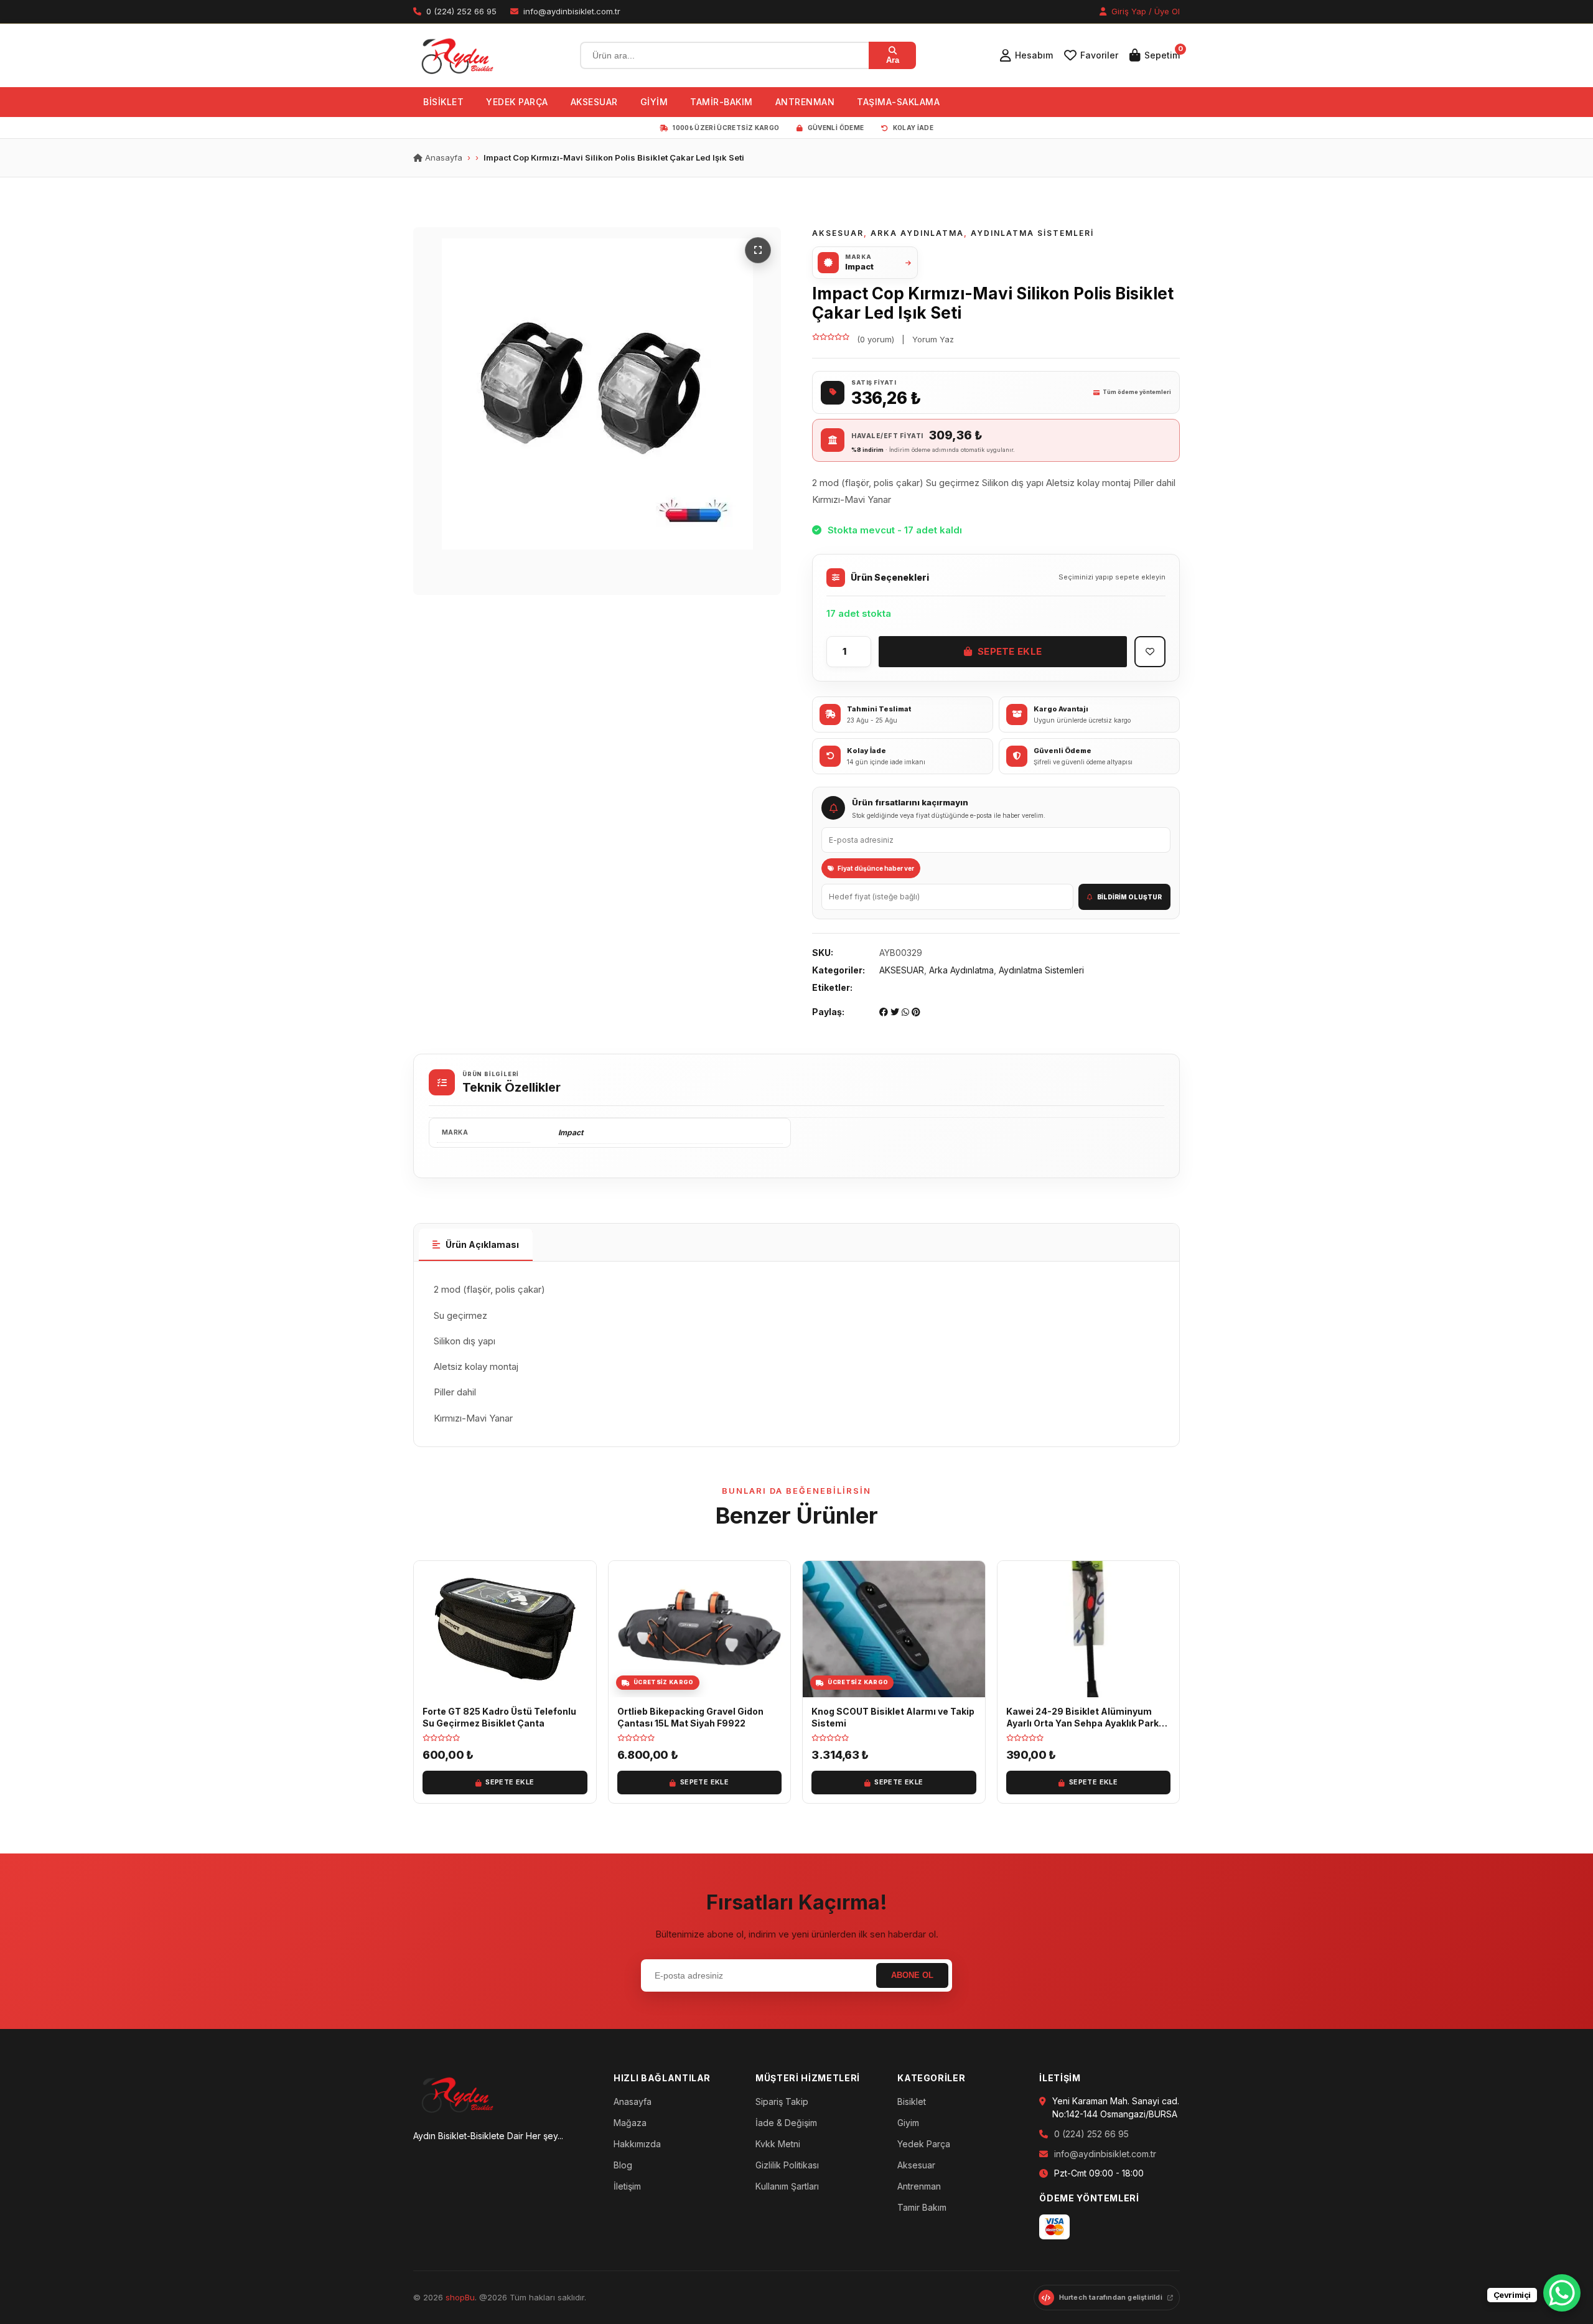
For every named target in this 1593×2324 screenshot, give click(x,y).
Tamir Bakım (922, 2207)
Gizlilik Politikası (787, 2165)
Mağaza (630, 2123)
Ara (893, 60)
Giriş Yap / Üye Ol (1144, 11)
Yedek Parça (924, 2144)
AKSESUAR (594, 102)
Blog (623, 2165)
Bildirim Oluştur (1129, 897)
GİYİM (654, 102)
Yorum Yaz (933, 339)
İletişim (627, 2186)
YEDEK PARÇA (517, 102)
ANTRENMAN (805, 102)
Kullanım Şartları (787, 2186)
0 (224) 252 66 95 (1091, 2134)
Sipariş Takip (782, 2101)
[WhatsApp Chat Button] (1562, 2293)
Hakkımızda (637, 2144)
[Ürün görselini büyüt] (597, 411)
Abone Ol (912, 1975)
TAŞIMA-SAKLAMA (898, 102)
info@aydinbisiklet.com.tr (1105, 2154)
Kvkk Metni (778, 2144)
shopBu (460, 2297)
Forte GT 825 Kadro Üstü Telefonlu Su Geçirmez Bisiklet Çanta (499, 1717)
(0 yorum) (876, 339)
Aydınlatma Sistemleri (1032, 233)
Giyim (908, 2123)
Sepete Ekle (1010, 651)
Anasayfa (442, 157)
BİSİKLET (443, 102)
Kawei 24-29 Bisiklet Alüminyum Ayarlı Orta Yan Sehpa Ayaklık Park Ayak (1082, 1723)
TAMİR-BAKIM (722, 102)
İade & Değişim (786, 2123)
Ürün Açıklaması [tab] (482, 1244)
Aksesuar (916, 2165)
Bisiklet (912, 2101)
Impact (571, 1132)
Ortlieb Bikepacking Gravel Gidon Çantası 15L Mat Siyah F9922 (690, 1717)
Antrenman (919, 2186)
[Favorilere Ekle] (1150, 652)
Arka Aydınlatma (917, 233)
